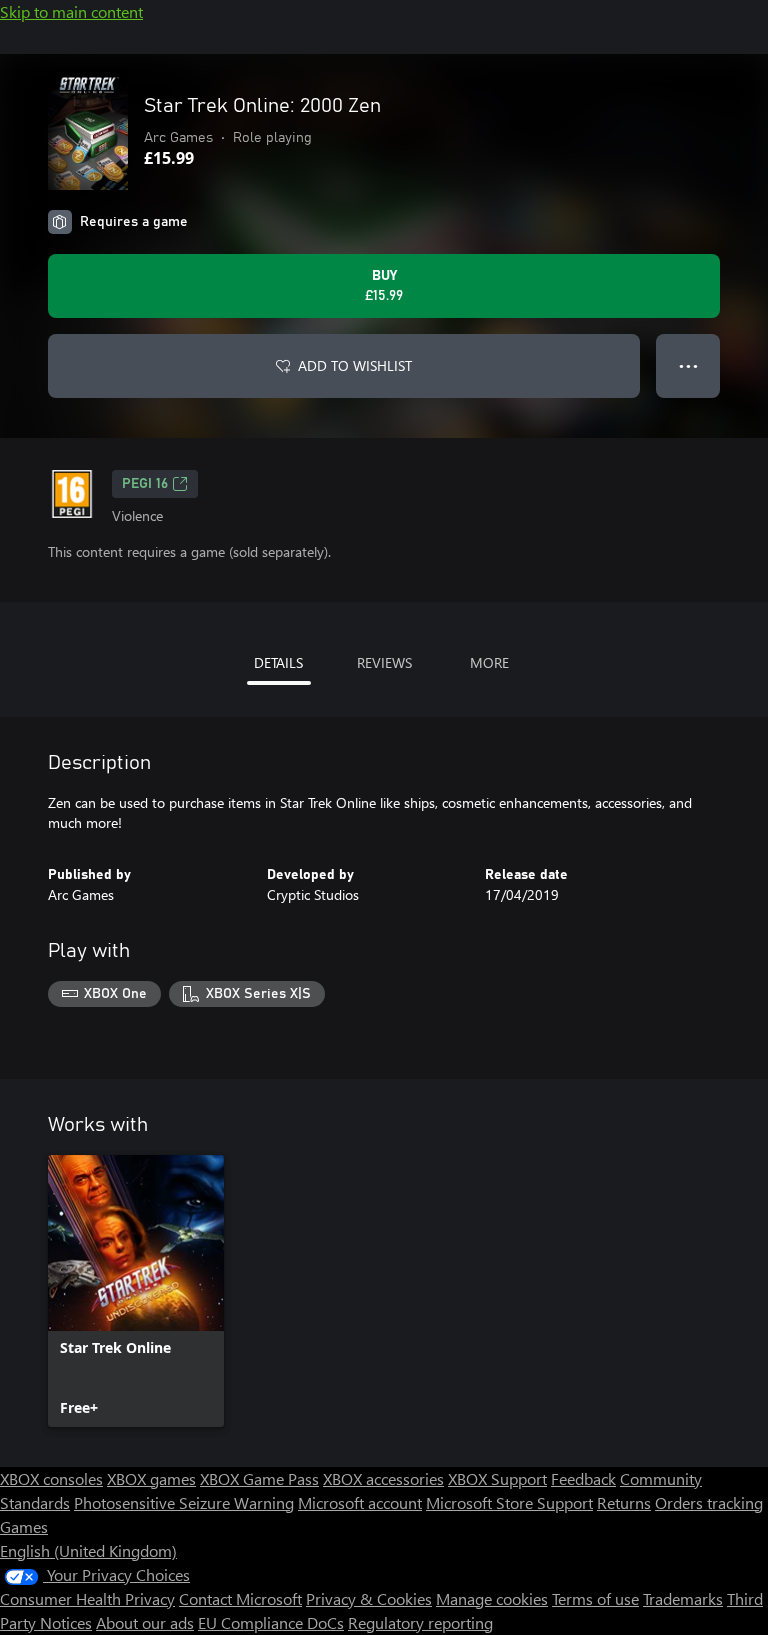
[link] (136, 1291)
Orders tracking (709, 1502)
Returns (624, 1502)
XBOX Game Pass (259, 1478)
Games (24, 1526)
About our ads (145, 1622)
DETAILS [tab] (278, 662)
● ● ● (688, 365)
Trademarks (683, 1598)
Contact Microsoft (240, 1598)
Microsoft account (360, 1502)
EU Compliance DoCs (271, 1622)
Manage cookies (492, 1598)
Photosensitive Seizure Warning (184, 1502)
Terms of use (595, 1598)
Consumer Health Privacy (87, 1598)
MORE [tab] (489, 662)
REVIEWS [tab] (384, 662)
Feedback (583, 1478)
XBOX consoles (51, 1478)
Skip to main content (71, 11)
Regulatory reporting (420, 1622)
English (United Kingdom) (88, 1550)
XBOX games (151, 1478)
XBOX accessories (383, 1478)
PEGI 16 (145, 484)
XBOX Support (497, 1478)
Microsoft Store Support (509, 1502)
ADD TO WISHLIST (355, 365)
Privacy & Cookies (369, 1598)
